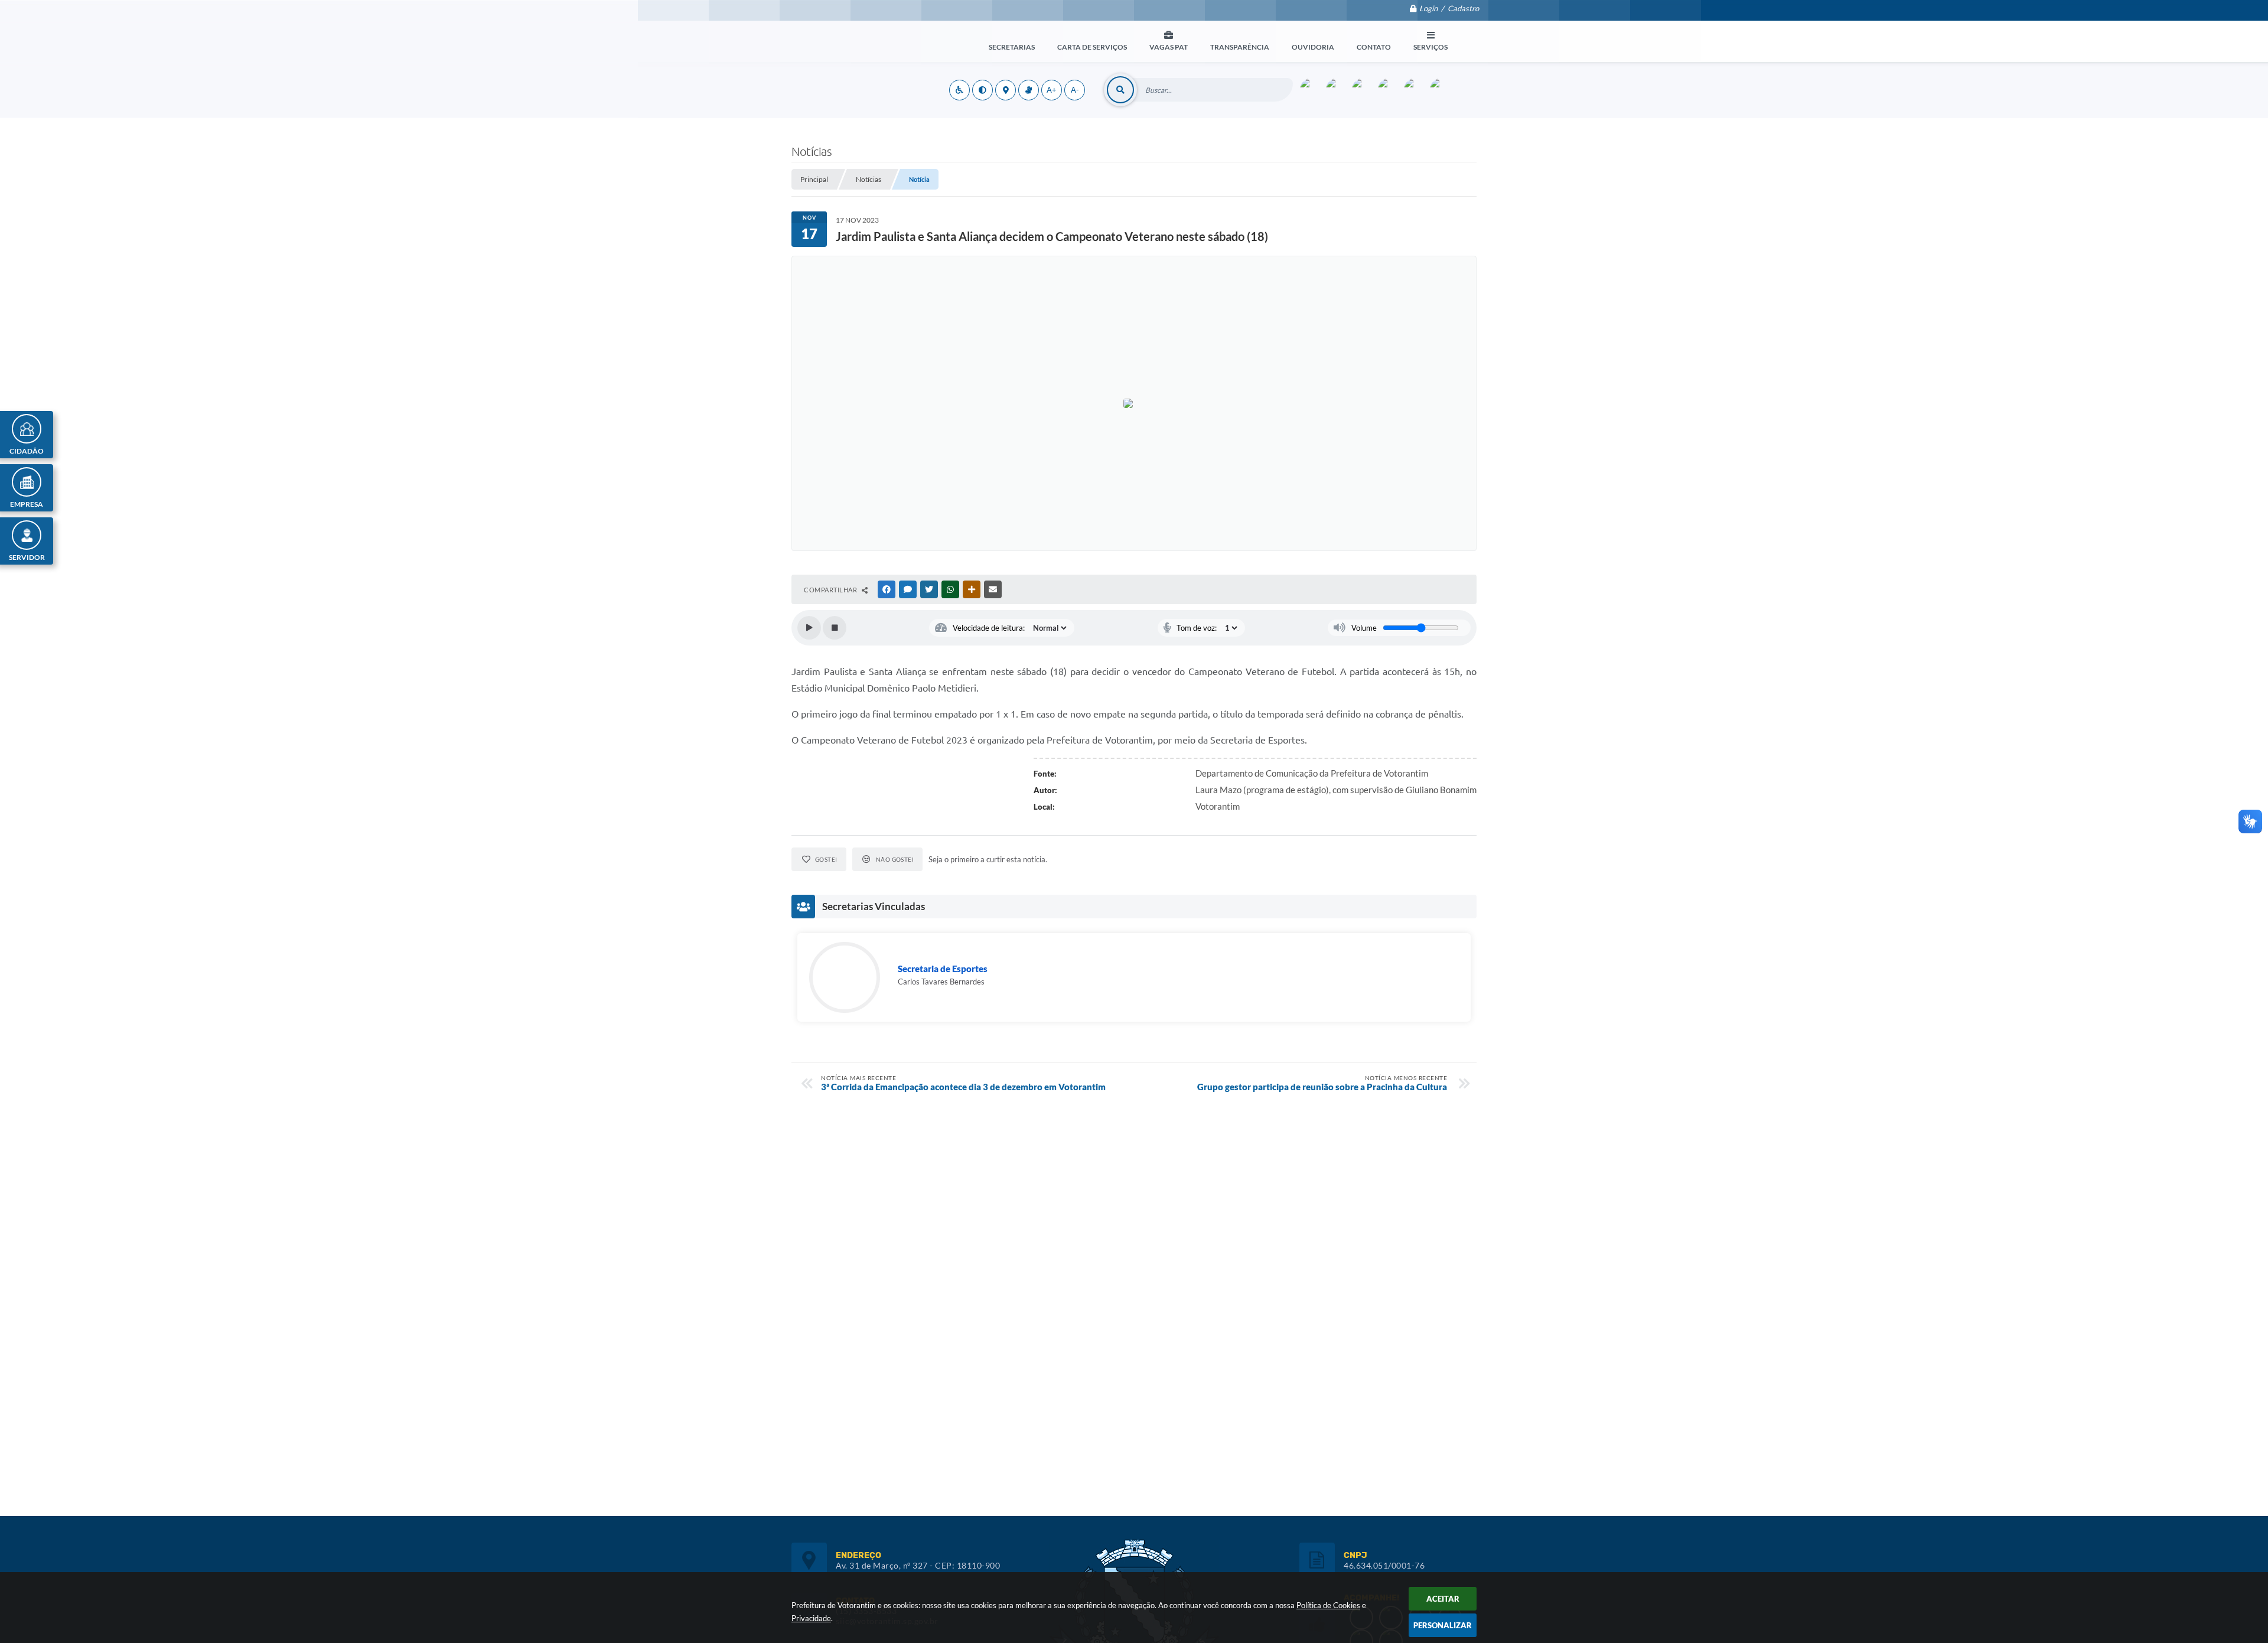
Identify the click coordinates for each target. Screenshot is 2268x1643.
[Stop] (835, 628)
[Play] (809, 628)
